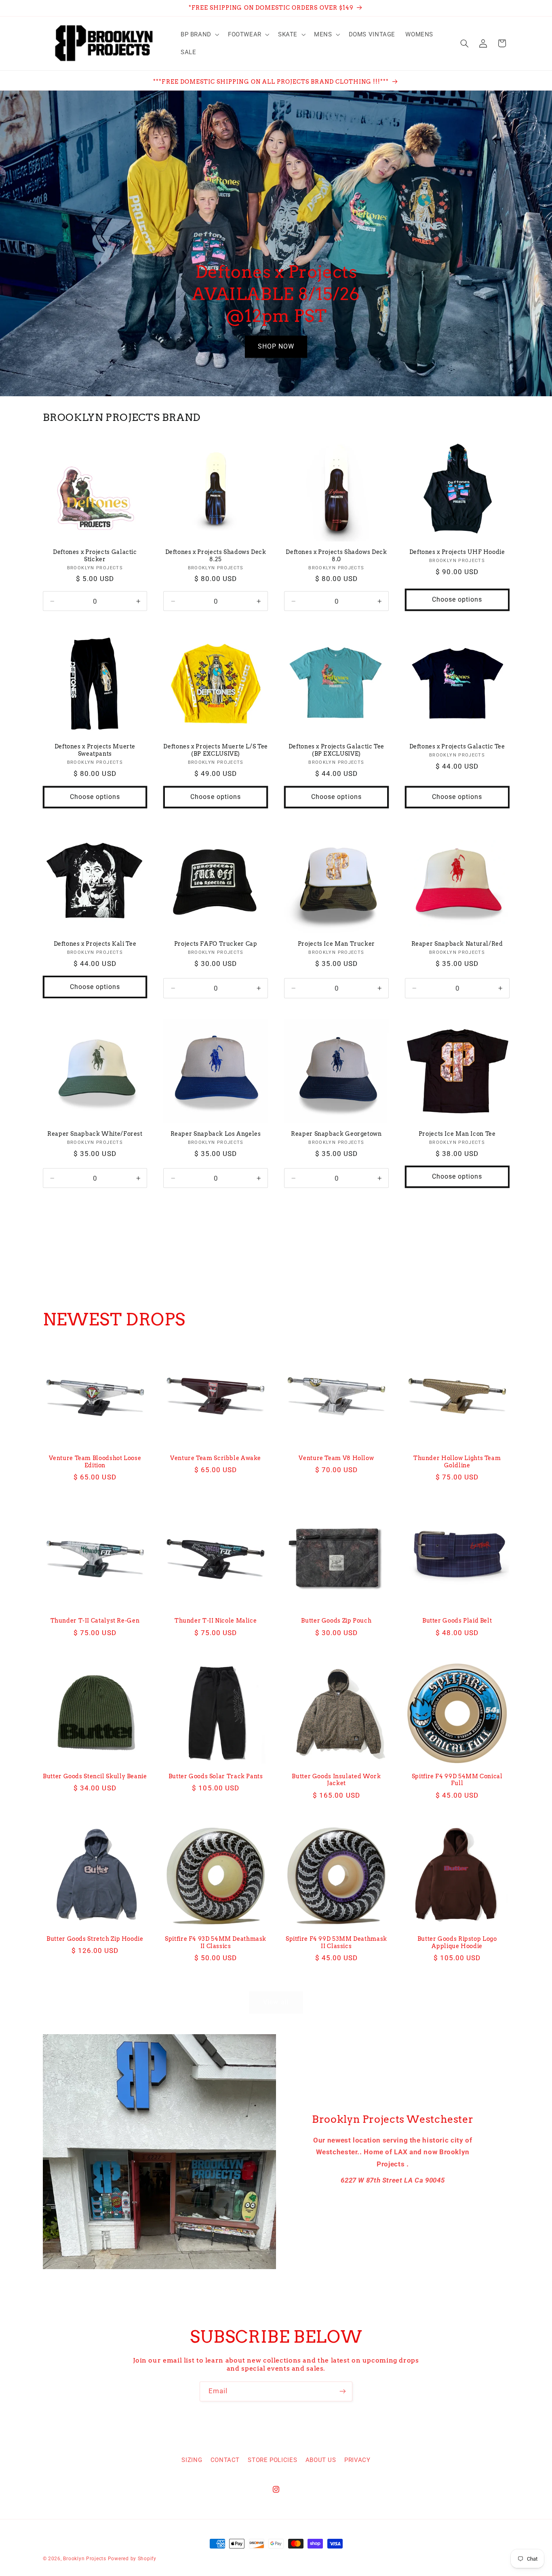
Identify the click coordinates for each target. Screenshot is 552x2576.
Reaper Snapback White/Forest (95, 1134)
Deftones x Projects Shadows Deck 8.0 (336, 556)
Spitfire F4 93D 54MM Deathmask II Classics (216, 1942)
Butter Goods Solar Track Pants (216, 1776)
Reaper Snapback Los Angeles (216, 1134)
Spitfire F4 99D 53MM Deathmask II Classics (336, 1942)
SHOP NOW (276, 346)
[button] (199, 34)
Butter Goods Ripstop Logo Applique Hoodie (457, 1942)
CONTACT (225, 2460)
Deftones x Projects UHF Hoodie (457, 552)
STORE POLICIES (272, 2460)
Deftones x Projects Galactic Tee (457, 746)
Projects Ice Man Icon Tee (457, 1134)
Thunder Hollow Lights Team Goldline (457, 1462)
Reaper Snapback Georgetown (336, 1134)
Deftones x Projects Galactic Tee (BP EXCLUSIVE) (336, 750)
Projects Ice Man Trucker (336, 944)
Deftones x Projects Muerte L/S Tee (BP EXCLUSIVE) (215, 750)
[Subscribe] (343, 2391)
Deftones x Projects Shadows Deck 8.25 (216, 556)
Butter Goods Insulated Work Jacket (336, 1780)
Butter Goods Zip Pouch (336, 1621)
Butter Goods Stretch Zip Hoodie (95, 1939)
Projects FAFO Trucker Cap (216, 944)
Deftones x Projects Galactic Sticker (95, 556)
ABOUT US (321, 2460)
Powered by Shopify (132, 2559)
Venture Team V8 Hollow (336, 1458)
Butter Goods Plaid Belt (457, 1621)
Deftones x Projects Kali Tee (95, 944)
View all (276, 1216)
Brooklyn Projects (85, 2559)
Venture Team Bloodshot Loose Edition (95, 1462)
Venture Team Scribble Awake (216, 1458)
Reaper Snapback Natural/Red (457, 944)
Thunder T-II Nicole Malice (216, 1621)
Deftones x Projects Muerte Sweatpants (95, 750)
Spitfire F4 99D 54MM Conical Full (457, 1780)
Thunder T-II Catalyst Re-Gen (95, 1621)
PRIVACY (357, 2460)
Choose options (457, 599)
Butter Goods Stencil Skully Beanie (95, 1776)
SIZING (192, 2460)
